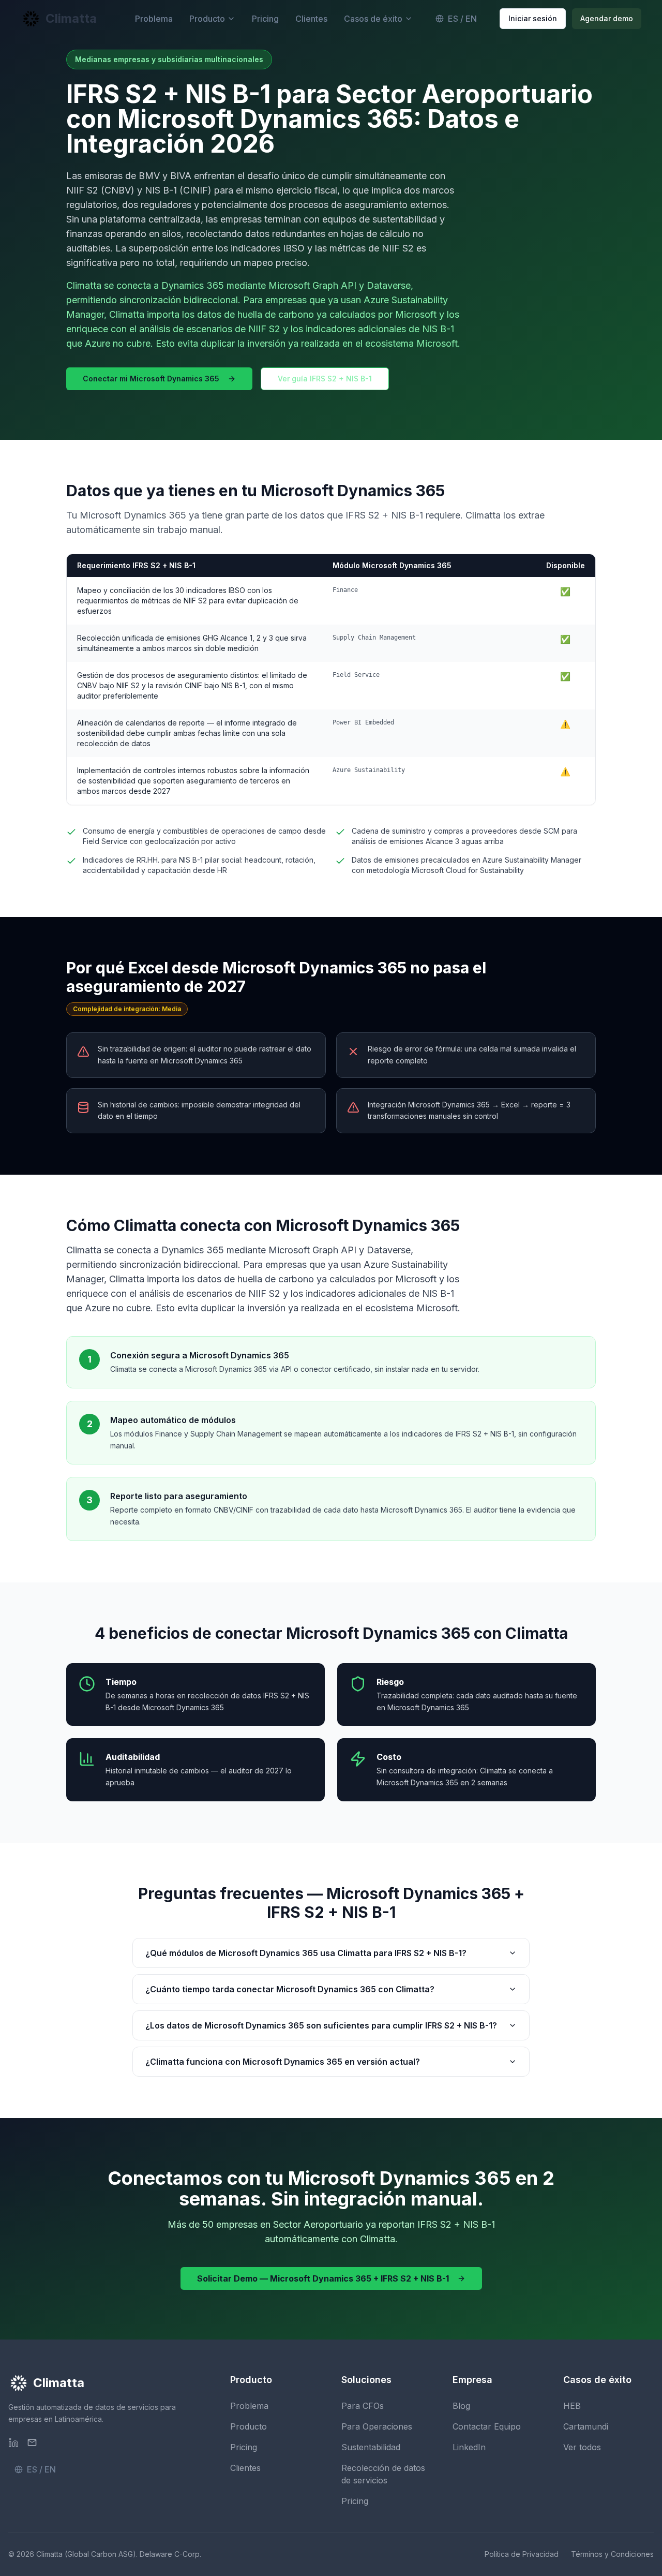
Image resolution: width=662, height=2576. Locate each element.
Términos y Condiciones (612, 2554)
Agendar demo (607, 18)
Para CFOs (363, 2406)
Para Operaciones (377, 2426)
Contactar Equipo (487, 2426)
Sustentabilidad (371, 2447)
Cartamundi (586, 2426)
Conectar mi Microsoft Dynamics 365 (151, 379)
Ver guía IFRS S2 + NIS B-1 (325, 379)
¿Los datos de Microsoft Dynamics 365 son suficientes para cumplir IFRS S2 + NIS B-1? (321, 2025)
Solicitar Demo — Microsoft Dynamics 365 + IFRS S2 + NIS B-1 (323, 2278)
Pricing (265, 19)
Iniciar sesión (533, 18)
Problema (154, 19)
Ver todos (582, 2447)
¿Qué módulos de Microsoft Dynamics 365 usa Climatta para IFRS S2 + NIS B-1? (306, 1953)
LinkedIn (469, 2447)
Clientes (311, 19)
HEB (572, 2406)
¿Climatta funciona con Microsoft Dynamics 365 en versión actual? (283, 2062)
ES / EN (462, 19)
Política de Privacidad (522, 2554)
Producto (207, 19)
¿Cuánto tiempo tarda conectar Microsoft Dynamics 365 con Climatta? (290, 1989)
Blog (461, 2406)
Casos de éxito (373, 19)
